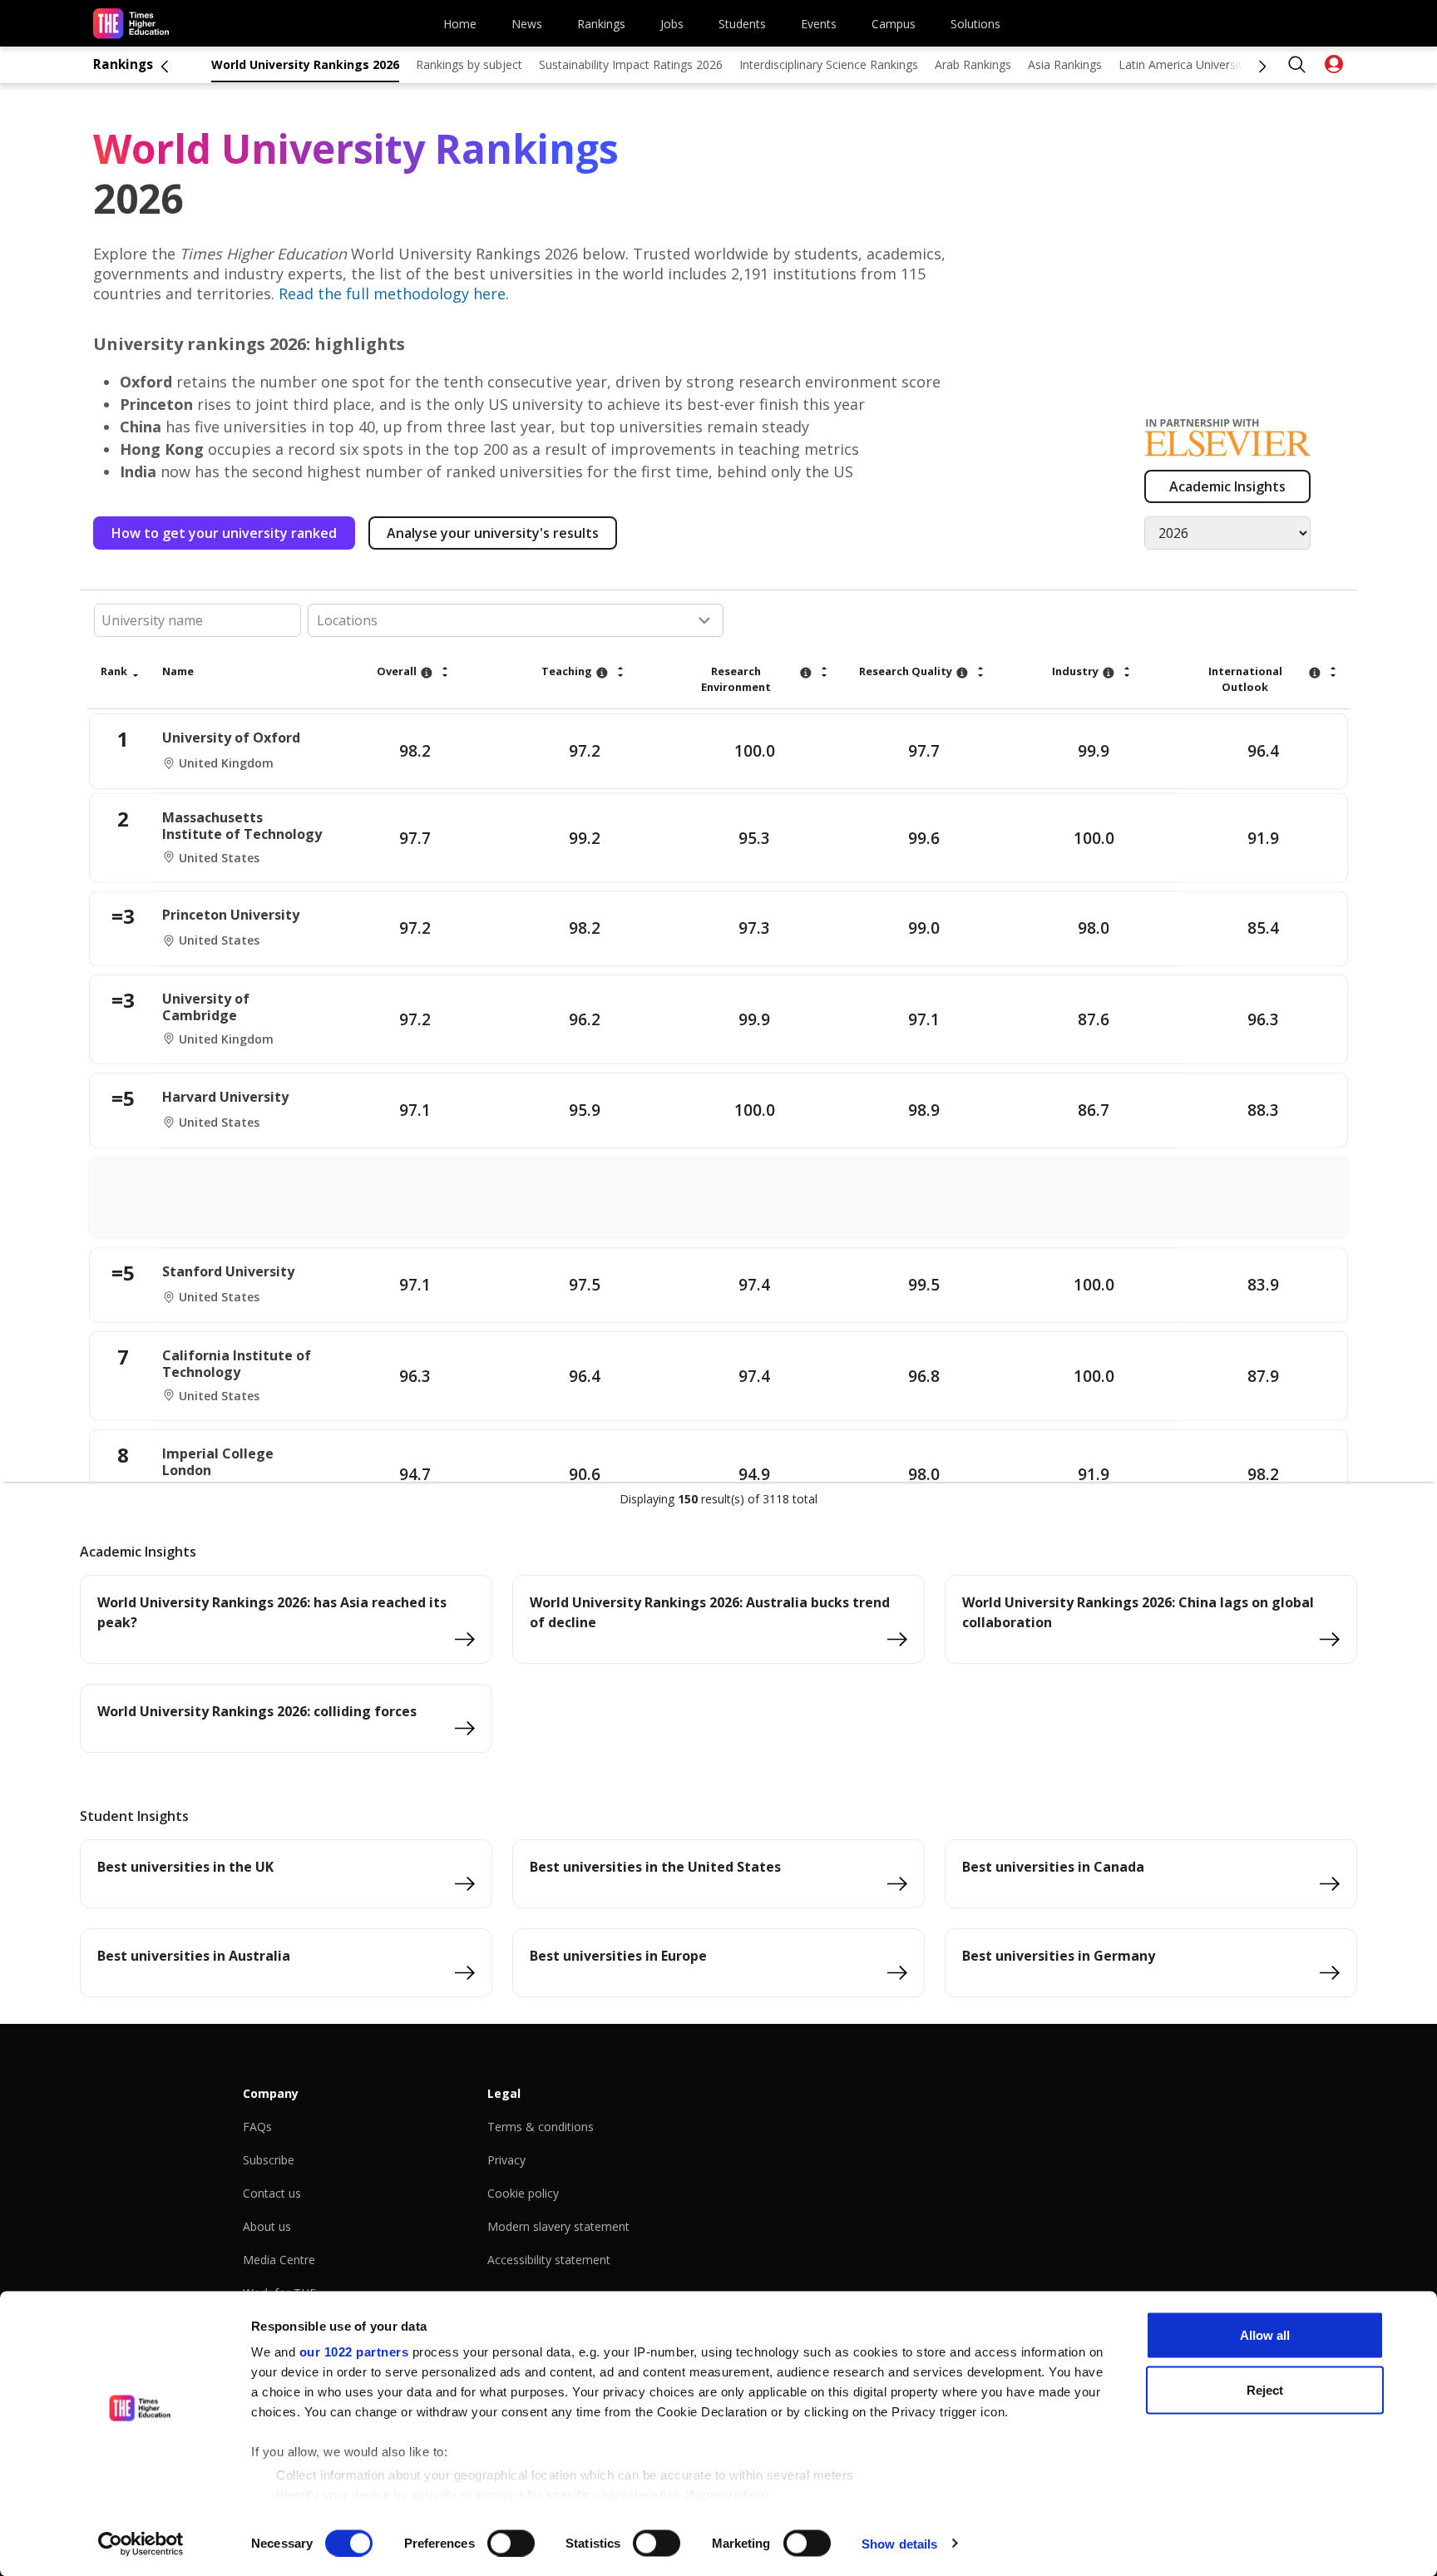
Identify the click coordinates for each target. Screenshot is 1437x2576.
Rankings (601, 24)
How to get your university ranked (224, 533)
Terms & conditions (541, 2127)
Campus (894, 24)
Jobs (672, 24)
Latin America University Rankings (1209, 64)
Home (460, 24)
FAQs (257, 2127)
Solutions (975, 24)
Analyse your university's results (493, 533)
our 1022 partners (354, 2352)
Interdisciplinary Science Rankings (829, 64)
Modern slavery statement (558, 2226)
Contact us (272, 2193)
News (527, 24)
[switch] (511, 2543)
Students (742, 24)
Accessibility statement (549, 2260)
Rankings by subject (469, 64)
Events (819, 24)
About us (267, 2226)
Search (1297, 65)
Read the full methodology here (392, 294)
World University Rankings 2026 (305, 64)
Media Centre (279, 2260)
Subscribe (269, 2160)
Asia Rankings (1065, 64)
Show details (899, 2543)
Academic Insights (1227, 486)
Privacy (506, 2160)
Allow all (1265, 2335)
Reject (1265, 2389)
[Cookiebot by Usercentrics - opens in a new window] (141, 2544)
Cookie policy (523, 2193)
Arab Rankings (973, 64)
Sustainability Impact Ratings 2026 (631, 64)
